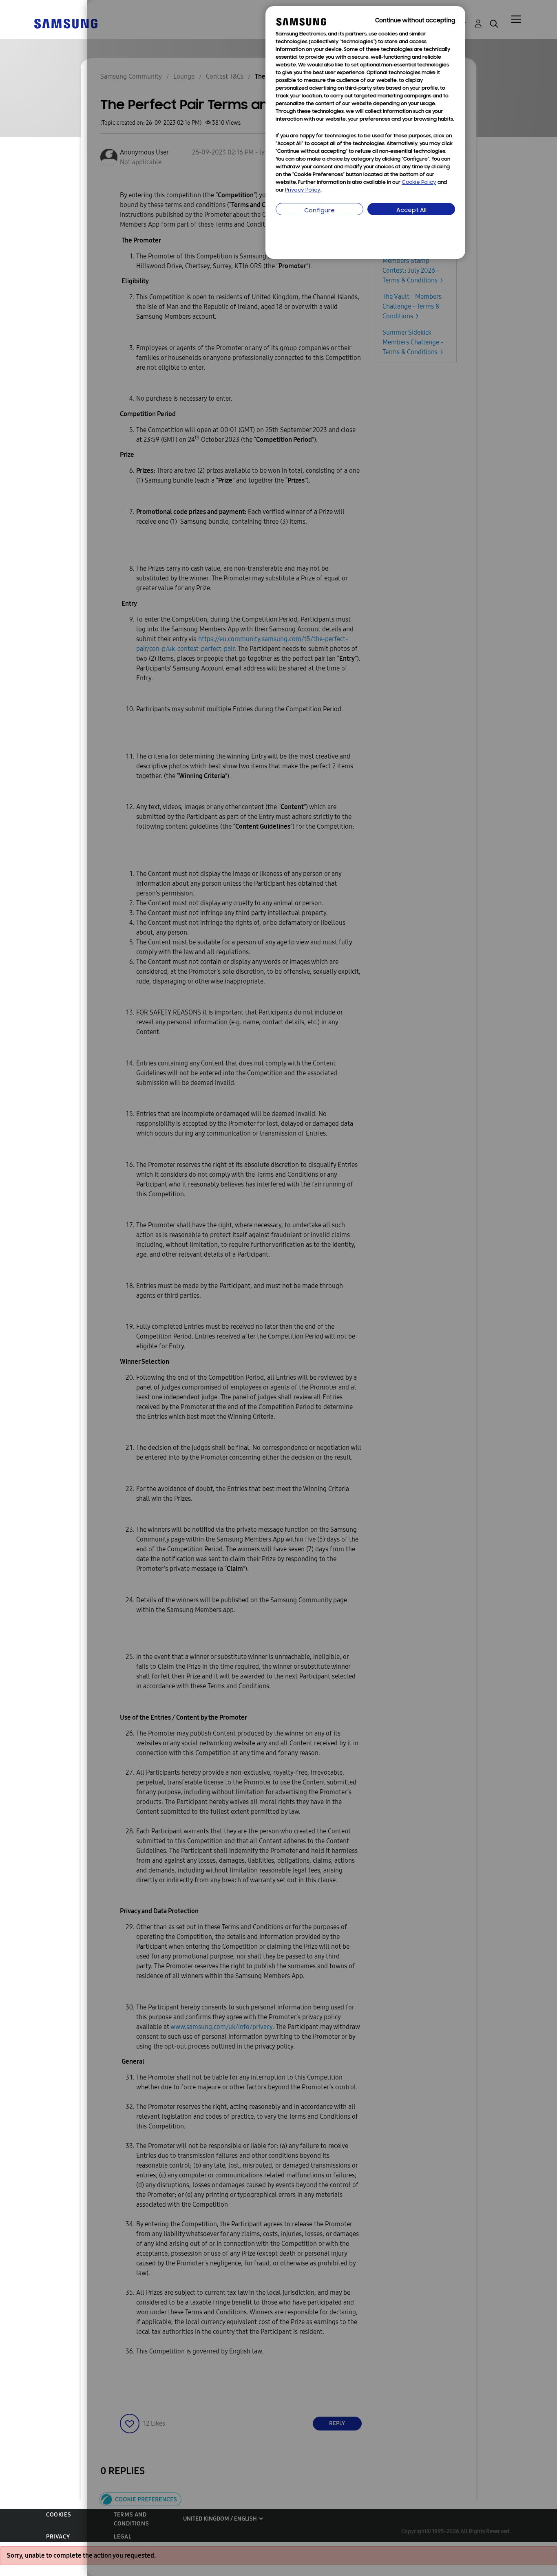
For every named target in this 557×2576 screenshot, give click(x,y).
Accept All (411, 211)
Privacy (58, 2537)
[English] (66, 23)
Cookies (59, 2515)
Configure (319, 211)
